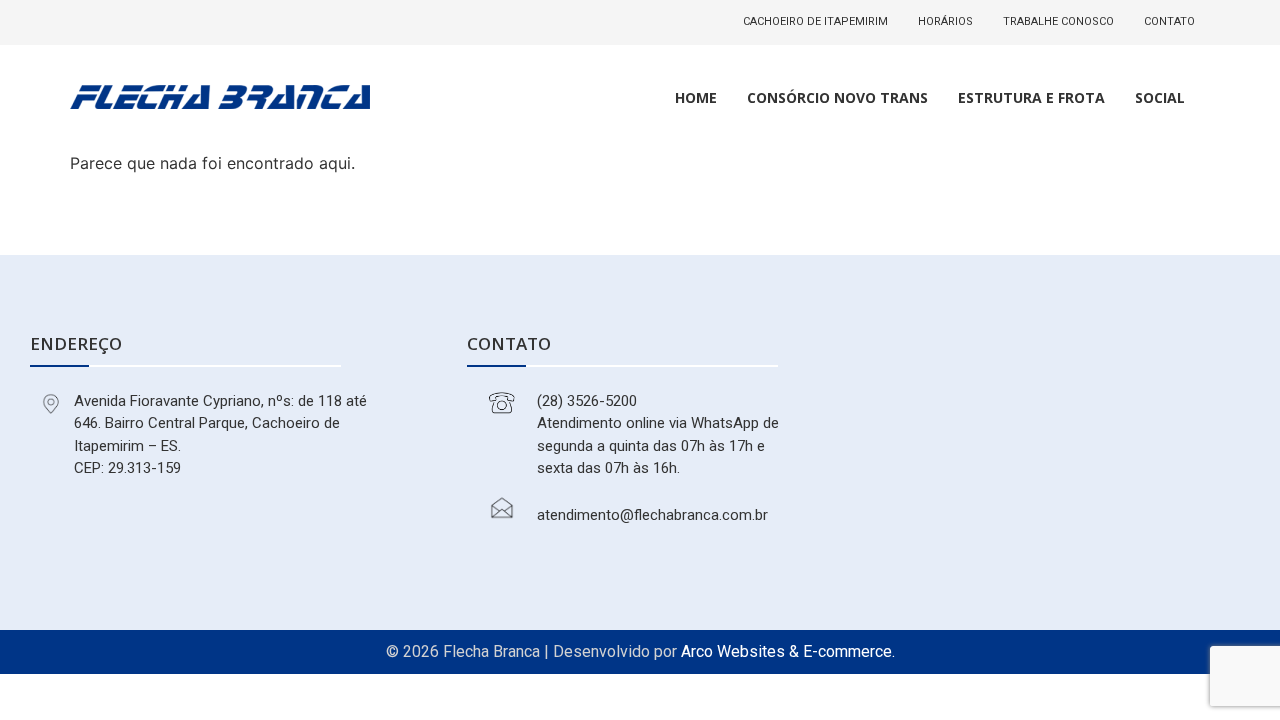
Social (1160, 97)
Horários (945, 21)
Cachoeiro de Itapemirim (815, 21)
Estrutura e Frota (1031, 97)
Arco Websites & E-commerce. (788, 651)
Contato (1169, 21)
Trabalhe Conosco (1058, 21)
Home (696, 97)
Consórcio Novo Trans (837, 97)
